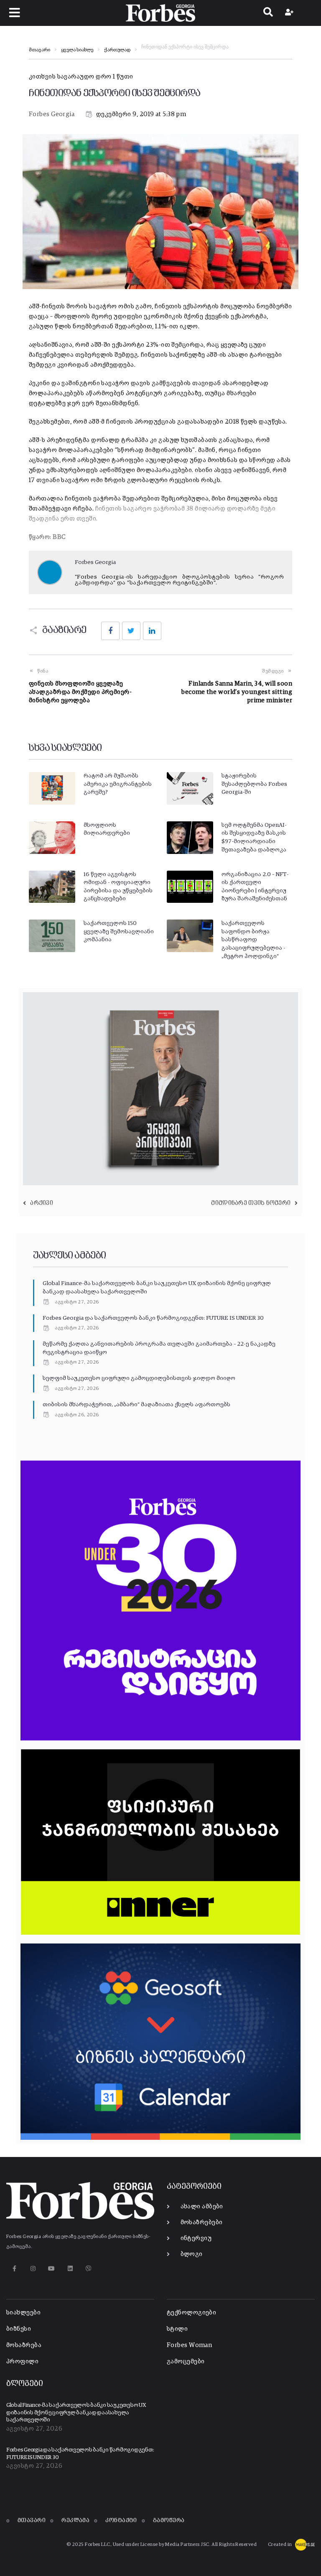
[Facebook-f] (14, 2268)
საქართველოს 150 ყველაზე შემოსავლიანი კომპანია (119, 931)
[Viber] (89, 2268)
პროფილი (22, 2361)
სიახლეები (23, 2313)
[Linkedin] (70, 2268)
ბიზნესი (19, 2329)
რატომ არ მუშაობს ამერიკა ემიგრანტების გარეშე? (118, 784)
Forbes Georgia (52, 114)
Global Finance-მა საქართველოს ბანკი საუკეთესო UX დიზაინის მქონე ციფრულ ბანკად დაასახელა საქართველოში (76, 2413)
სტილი (177, 2329)
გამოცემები (186, 2361)
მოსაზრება (24, 2345)
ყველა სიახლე (77, 50)
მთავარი (39, 50)
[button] (15, 13)
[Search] (268, 13)
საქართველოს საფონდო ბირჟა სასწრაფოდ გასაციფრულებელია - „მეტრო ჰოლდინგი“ (253, 940)
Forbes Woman (189, 2345)
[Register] (290, 13)
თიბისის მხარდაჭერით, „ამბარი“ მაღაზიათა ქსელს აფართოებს (136, 1405)
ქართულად (117, 50)
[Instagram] (33, 2268)
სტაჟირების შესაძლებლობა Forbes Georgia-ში (254, 784)
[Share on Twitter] (131, 631)
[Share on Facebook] (110, 631)
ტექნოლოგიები (191, 2313)
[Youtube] (52, 2268)
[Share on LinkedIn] (152, 631)
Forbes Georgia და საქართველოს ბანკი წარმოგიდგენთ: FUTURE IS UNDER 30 (153, 1318)
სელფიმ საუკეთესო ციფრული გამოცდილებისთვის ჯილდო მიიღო (139, 1378)
